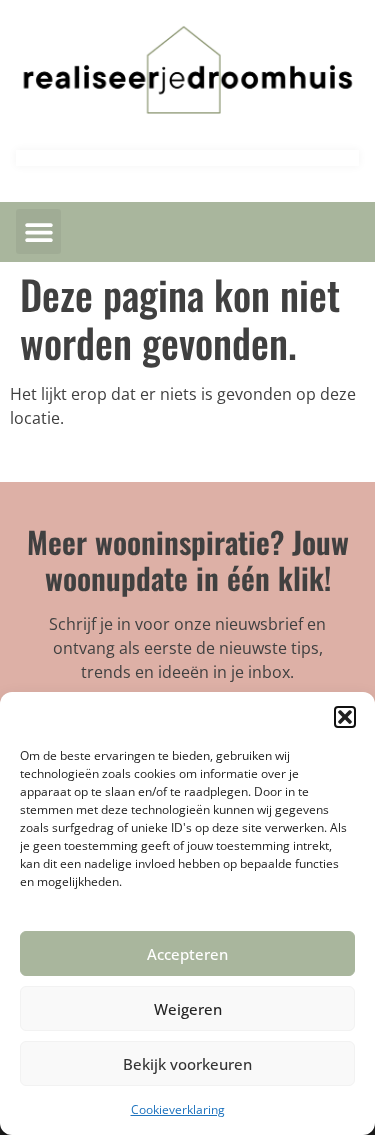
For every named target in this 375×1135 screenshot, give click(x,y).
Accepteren (187, 954)
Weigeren (188, 1009)
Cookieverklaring (178, 1109)
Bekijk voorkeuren (187, 1064)
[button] (345, 717)
